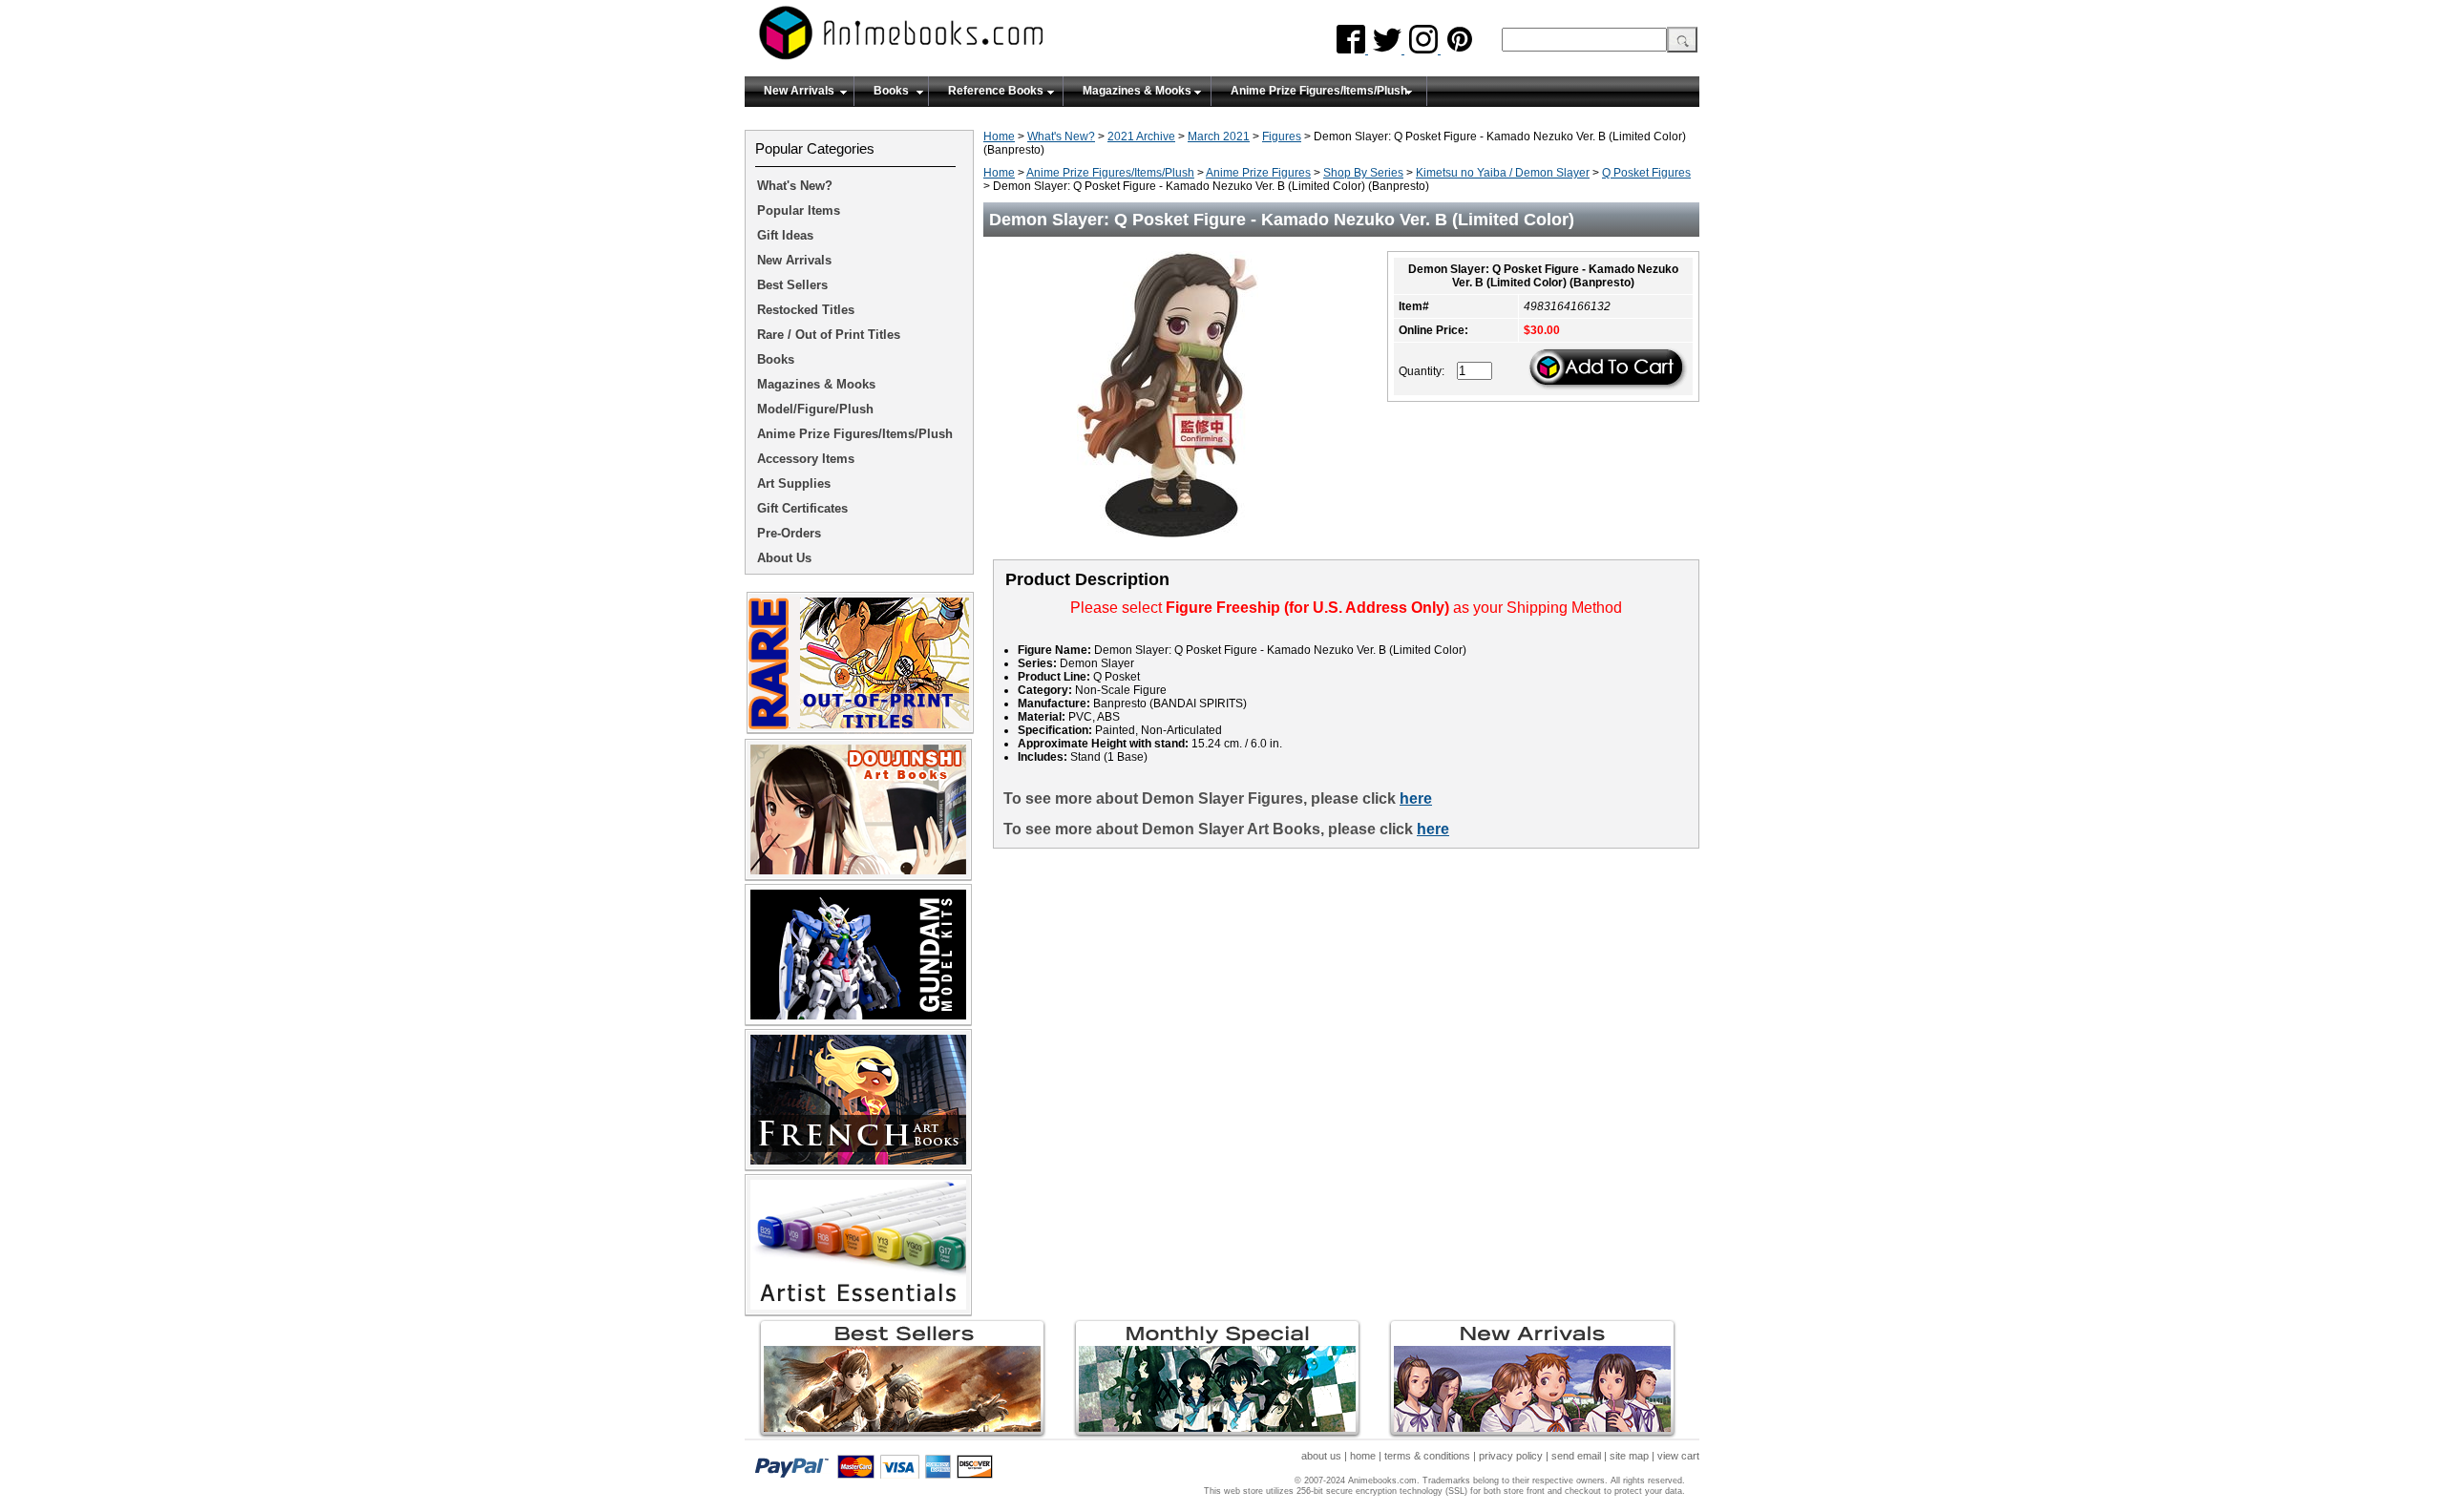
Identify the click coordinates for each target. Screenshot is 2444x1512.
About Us (784, 558)
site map (1629, 1456)
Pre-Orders (789, 533)
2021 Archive (1141, 136)
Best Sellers (792, 285)
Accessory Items (806, 459)
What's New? (1061, 136)
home (1363, 1456)
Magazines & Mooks (1137, 91)
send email (1576, 1456)
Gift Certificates (802, 508)
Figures (1282, 136)
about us (1321, 1456)
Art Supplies (794, 483)
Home (999, 136)
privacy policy (1511, 1456)
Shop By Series (1363, 173)
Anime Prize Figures (1258, 173)
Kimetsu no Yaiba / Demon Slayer (1503, 173)
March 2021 (1219, 136)
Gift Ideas (785, 235)
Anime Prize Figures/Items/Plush (1319, 91)
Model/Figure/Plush (815, 409)
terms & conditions (1427, 1456)
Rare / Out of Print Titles (829, 335)
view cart (1678, 1456)
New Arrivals (799, 91)
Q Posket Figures (1646, 173)
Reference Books (996, 91)
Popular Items (799, 210)
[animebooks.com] (979, 39)
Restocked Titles (806, 310)
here (1416, 798)
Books (891, 91)
